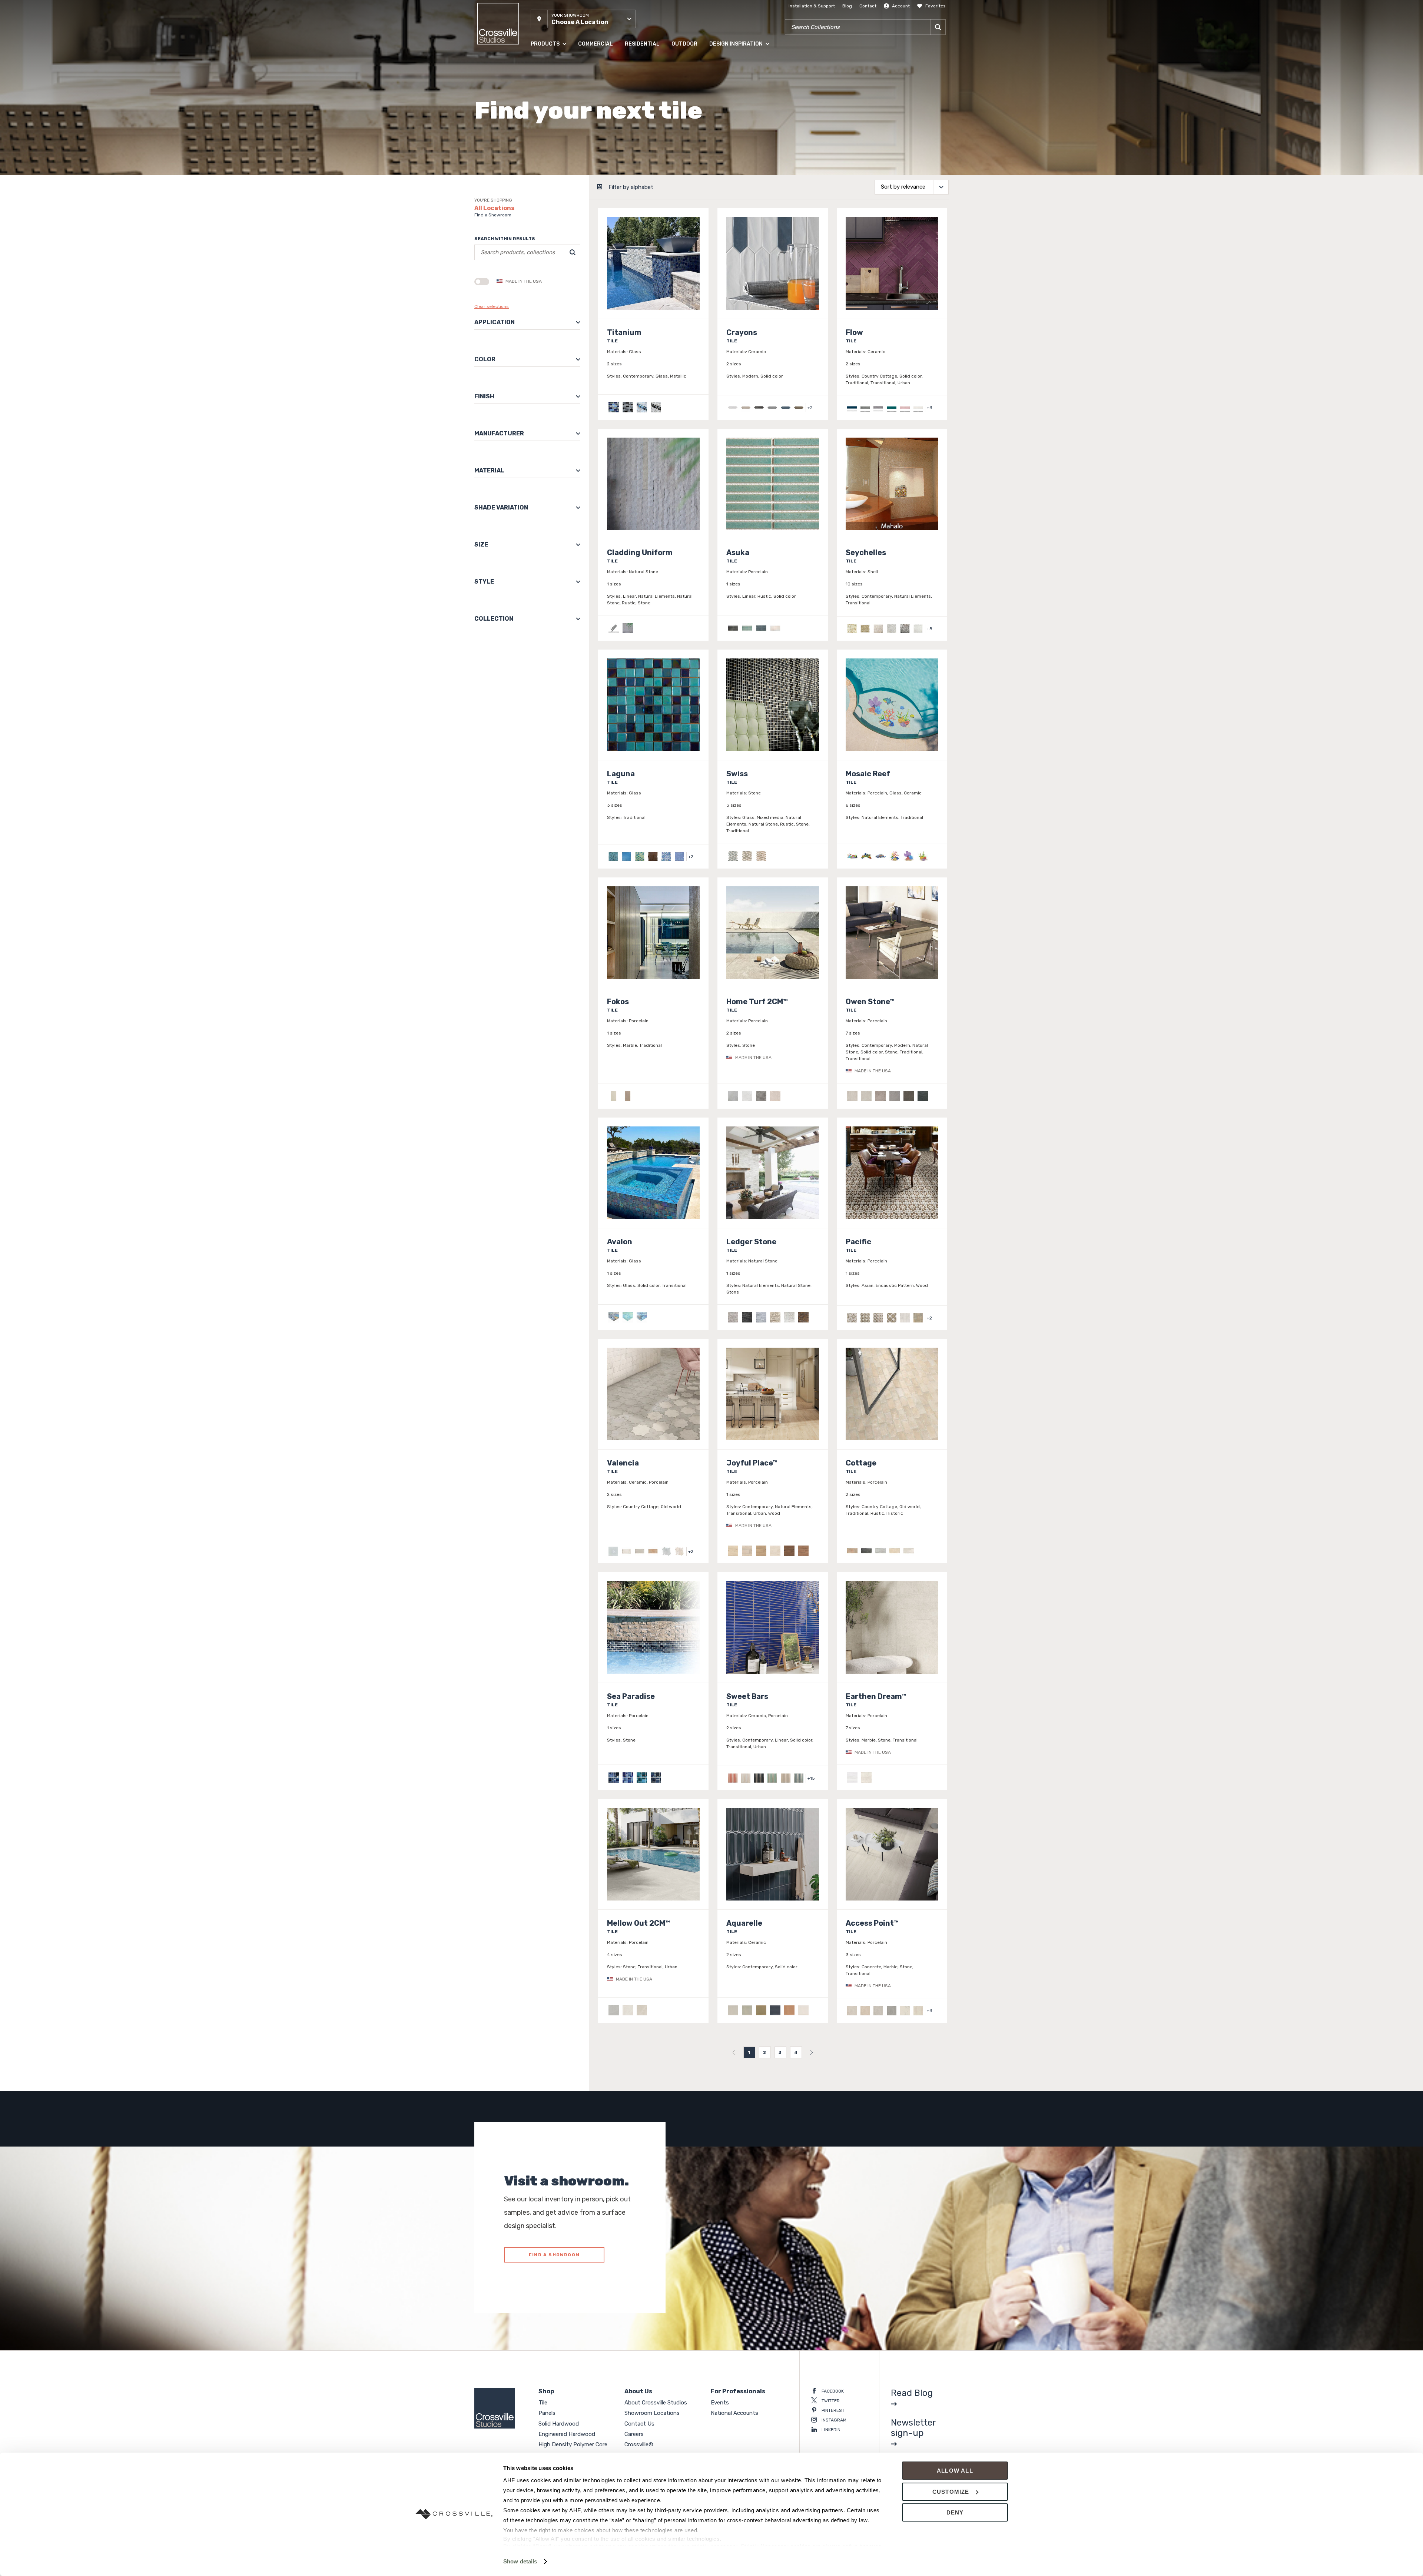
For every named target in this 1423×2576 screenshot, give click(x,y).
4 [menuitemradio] (796, 2052)
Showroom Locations (652, 2413)
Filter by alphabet (631, 187)
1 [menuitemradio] (749, 2052)
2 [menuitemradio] (765, 2052)
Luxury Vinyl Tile (548, 152)
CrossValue (543, 166)
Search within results (505, 239)
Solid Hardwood (548, 92)
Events (720, 2403)
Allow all (955, 2471)
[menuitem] (734, 2052)
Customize (951, 2492)
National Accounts (734, 2413)
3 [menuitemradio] (780, 2052)
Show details (520, 2561)
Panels (538, 77)
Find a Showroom (493, 215)
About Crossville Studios (656, 2403)
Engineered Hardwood (555, 107)
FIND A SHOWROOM (554, 2255)
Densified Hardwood (552, 122)
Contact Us (639, 2424)
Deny (955, 2512)
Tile (534, 63)
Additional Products (552, 181)
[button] (583, 19)
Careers (634, 2434)
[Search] (938, 27)
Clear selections (492, 306)
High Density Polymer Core (559, 137)
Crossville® (639, 2444)
